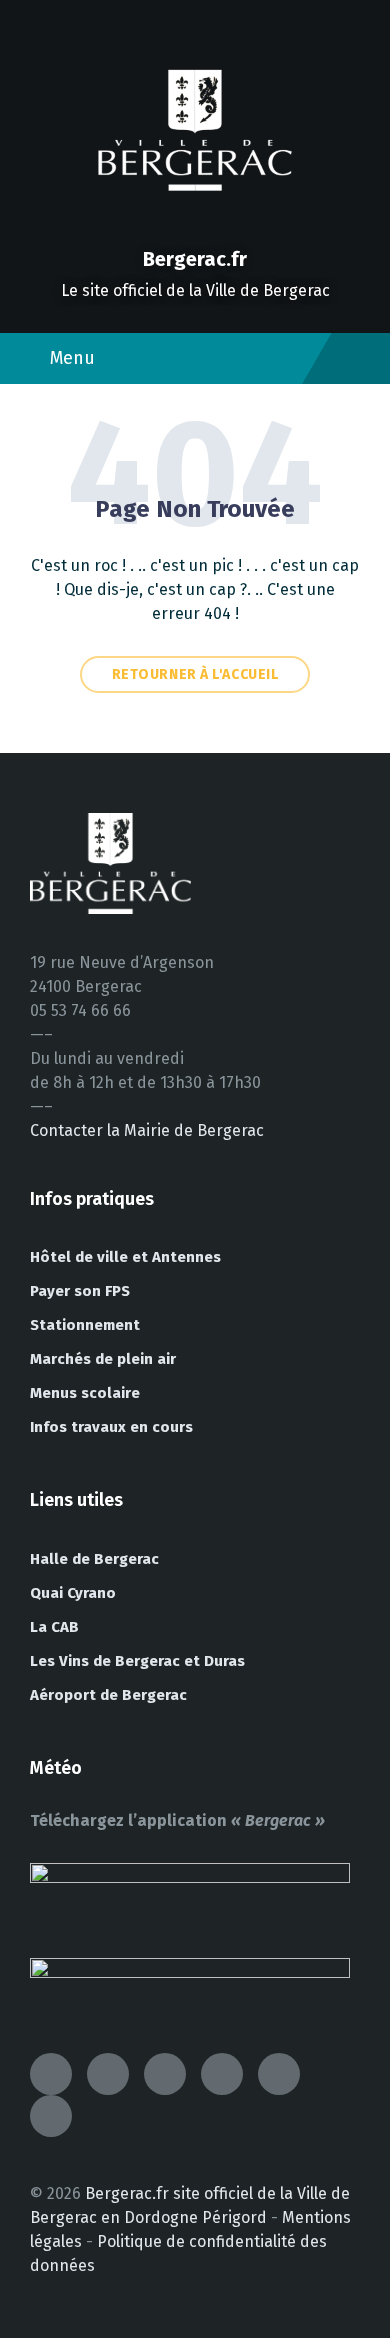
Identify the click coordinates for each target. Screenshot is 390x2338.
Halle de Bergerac (94, 1559)
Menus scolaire (85, 1393)
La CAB (54, 1627)
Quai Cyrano (73, 1593)
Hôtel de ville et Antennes (125, 1257)
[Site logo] (195, 224)
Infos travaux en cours (111, 1427)
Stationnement (85, 1325)
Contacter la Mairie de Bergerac (147, 1130)
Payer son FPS (80, 1291)
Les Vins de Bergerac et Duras (137, 1661)
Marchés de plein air (103, 1359)
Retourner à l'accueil (195, 674)
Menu (72, 358)
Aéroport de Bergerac (108, 1695)
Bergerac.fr (195, 259)
